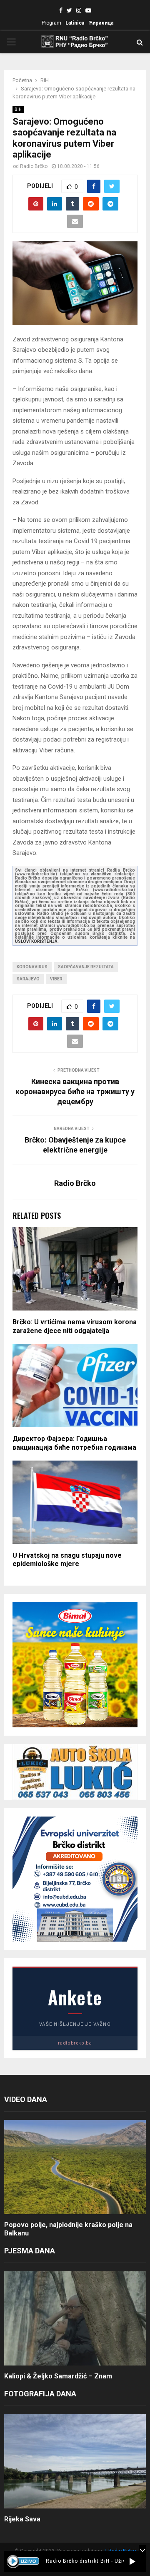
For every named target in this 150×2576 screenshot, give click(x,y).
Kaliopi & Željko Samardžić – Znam (58, 2376)
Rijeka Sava (22, 2519)
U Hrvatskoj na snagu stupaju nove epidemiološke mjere (67, 1560)
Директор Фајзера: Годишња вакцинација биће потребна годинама (74, 1443)
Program (51, 23)
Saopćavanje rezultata (86, 967)
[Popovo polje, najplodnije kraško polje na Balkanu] (75, 2167)
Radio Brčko (34, 166)
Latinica (75, 23)
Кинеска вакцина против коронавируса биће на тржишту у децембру (75, 1091)
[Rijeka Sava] (75, 2462)
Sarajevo (28, 979)
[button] (132, 2561)
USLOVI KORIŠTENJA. (37, 941)
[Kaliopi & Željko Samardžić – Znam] (75, 2319)
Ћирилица (101, 23)
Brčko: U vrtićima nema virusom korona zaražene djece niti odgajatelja (75, 1326)
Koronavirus (32, 967)
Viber (56, 979)
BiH (18, 109)
